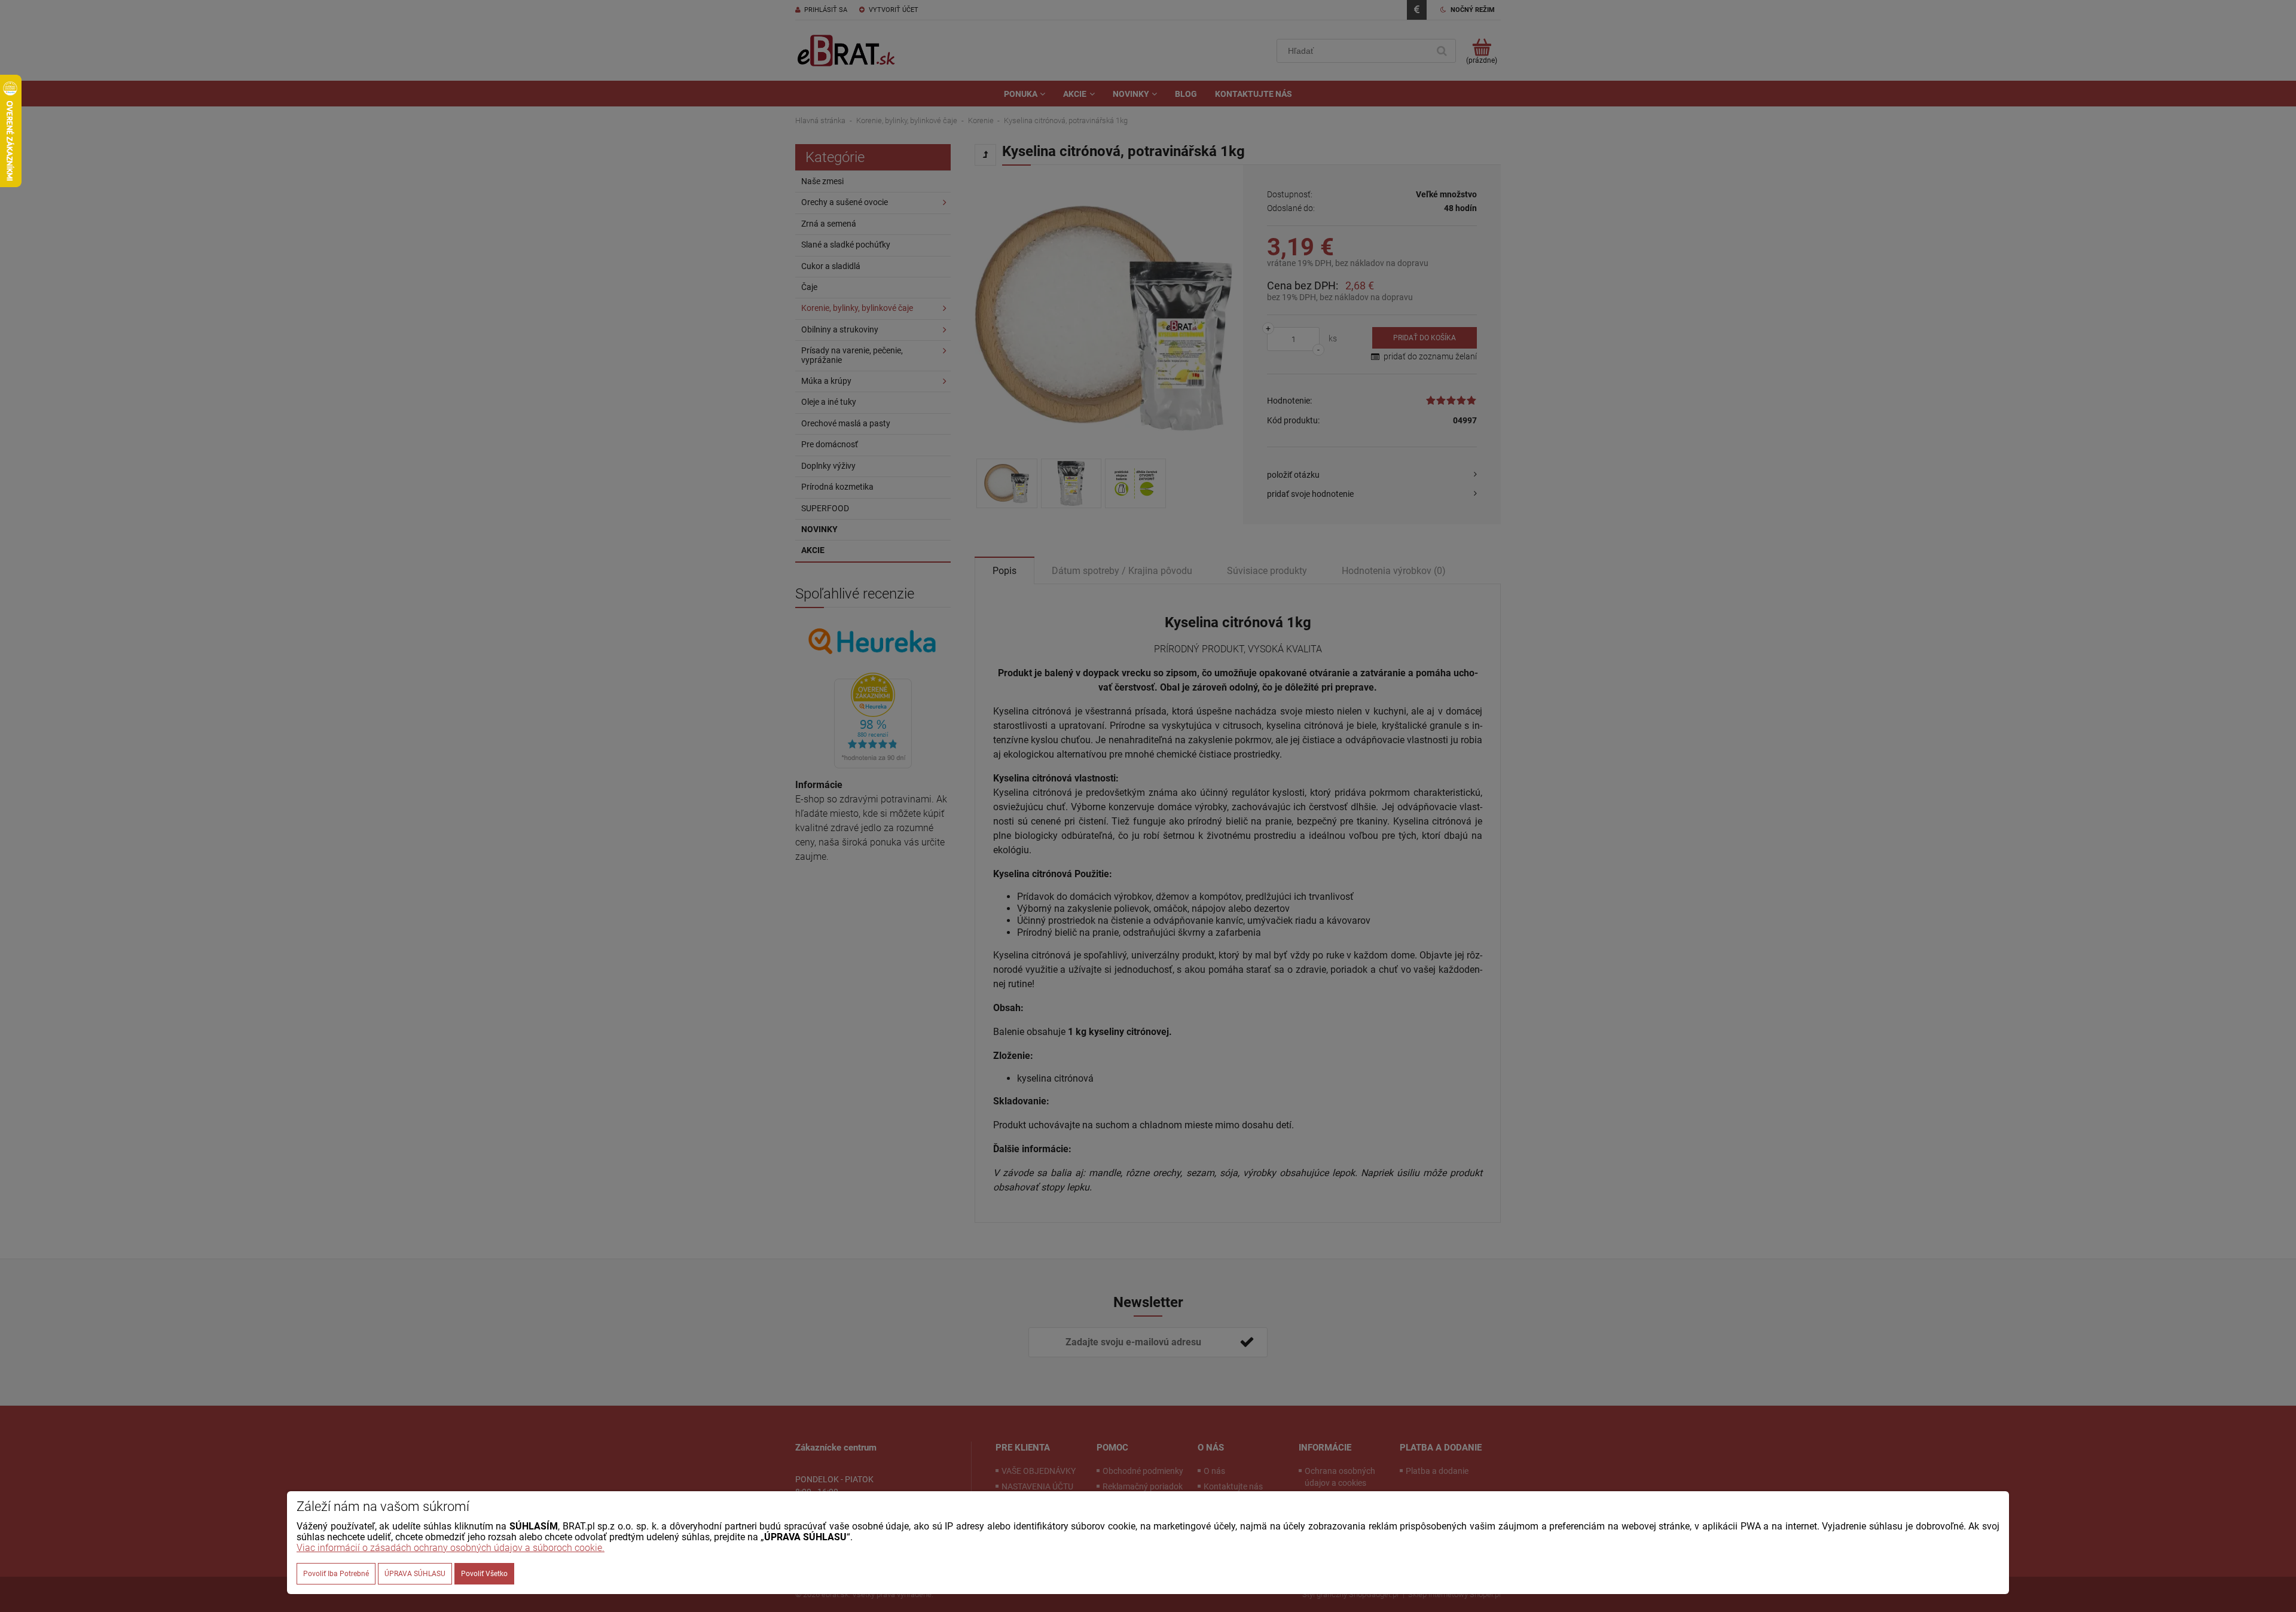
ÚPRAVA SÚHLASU (415, 1574)
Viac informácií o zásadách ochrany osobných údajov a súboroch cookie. (451, 1548)
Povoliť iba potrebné (336, 1574)
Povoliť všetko (484, 1574)
